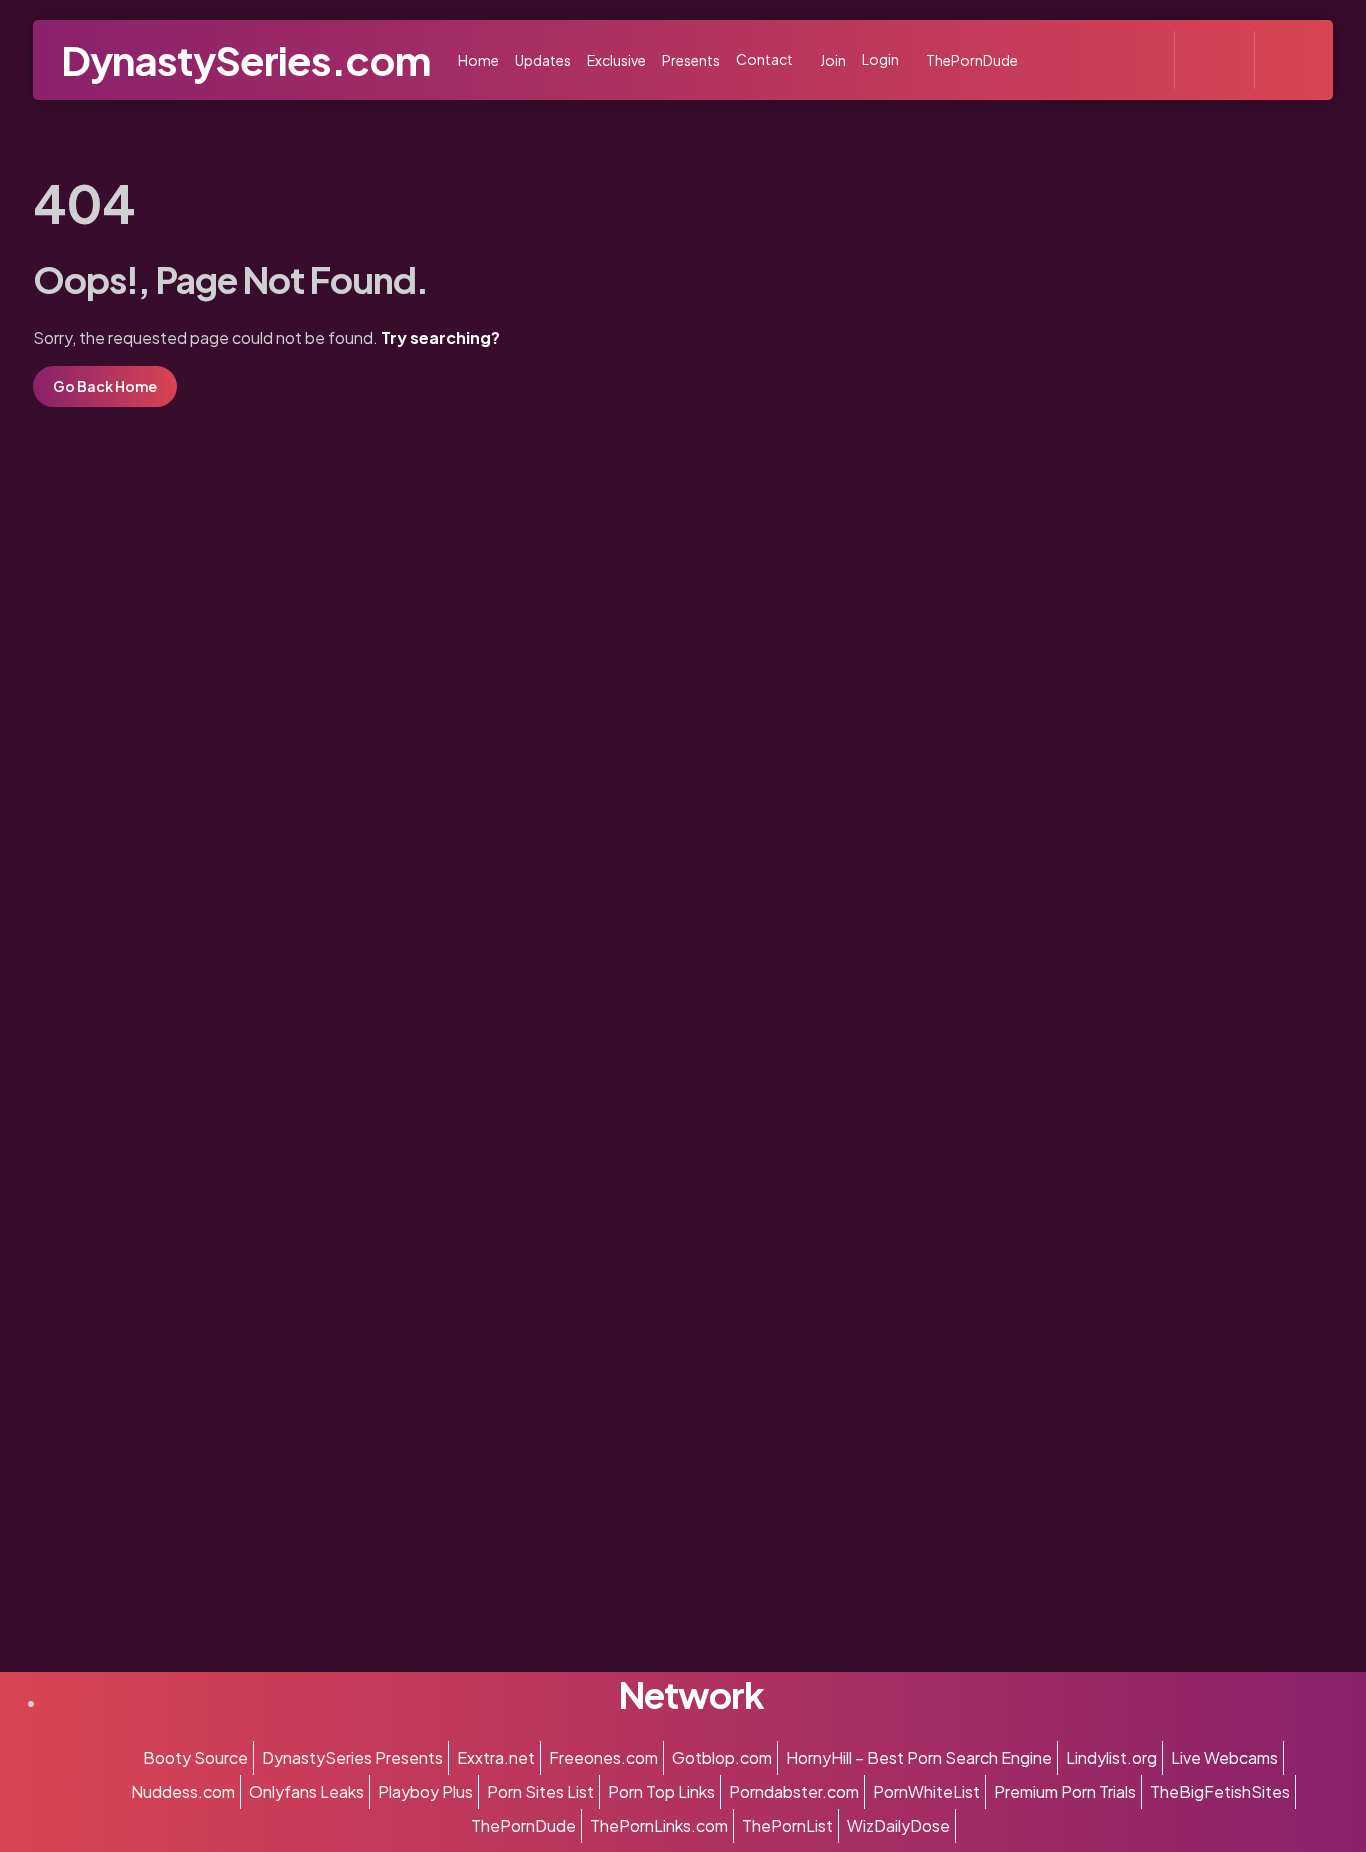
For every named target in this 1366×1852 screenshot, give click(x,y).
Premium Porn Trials (1065, 1791)
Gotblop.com (722, 1757)
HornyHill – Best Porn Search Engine (919, 1757)
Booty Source (195, 1757)
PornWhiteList (926, 1791)
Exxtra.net (496, 1757)
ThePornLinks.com (659, 1825)
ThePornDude (523, 1825)
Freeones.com (603, 1757)
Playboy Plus (425, 1791)
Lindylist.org (1111, 1757)
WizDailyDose (898, 1825)
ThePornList (787, 1825)
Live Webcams (1224, 1757)
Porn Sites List (540, 1791)
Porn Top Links (661, 1791)
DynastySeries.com (245, 59)
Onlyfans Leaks (306, 1791)
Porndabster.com (794, 1791)
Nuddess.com (183, 1791)
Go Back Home (105, 386)
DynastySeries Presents (352, 1757)
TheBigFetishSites (1220, 1791)
